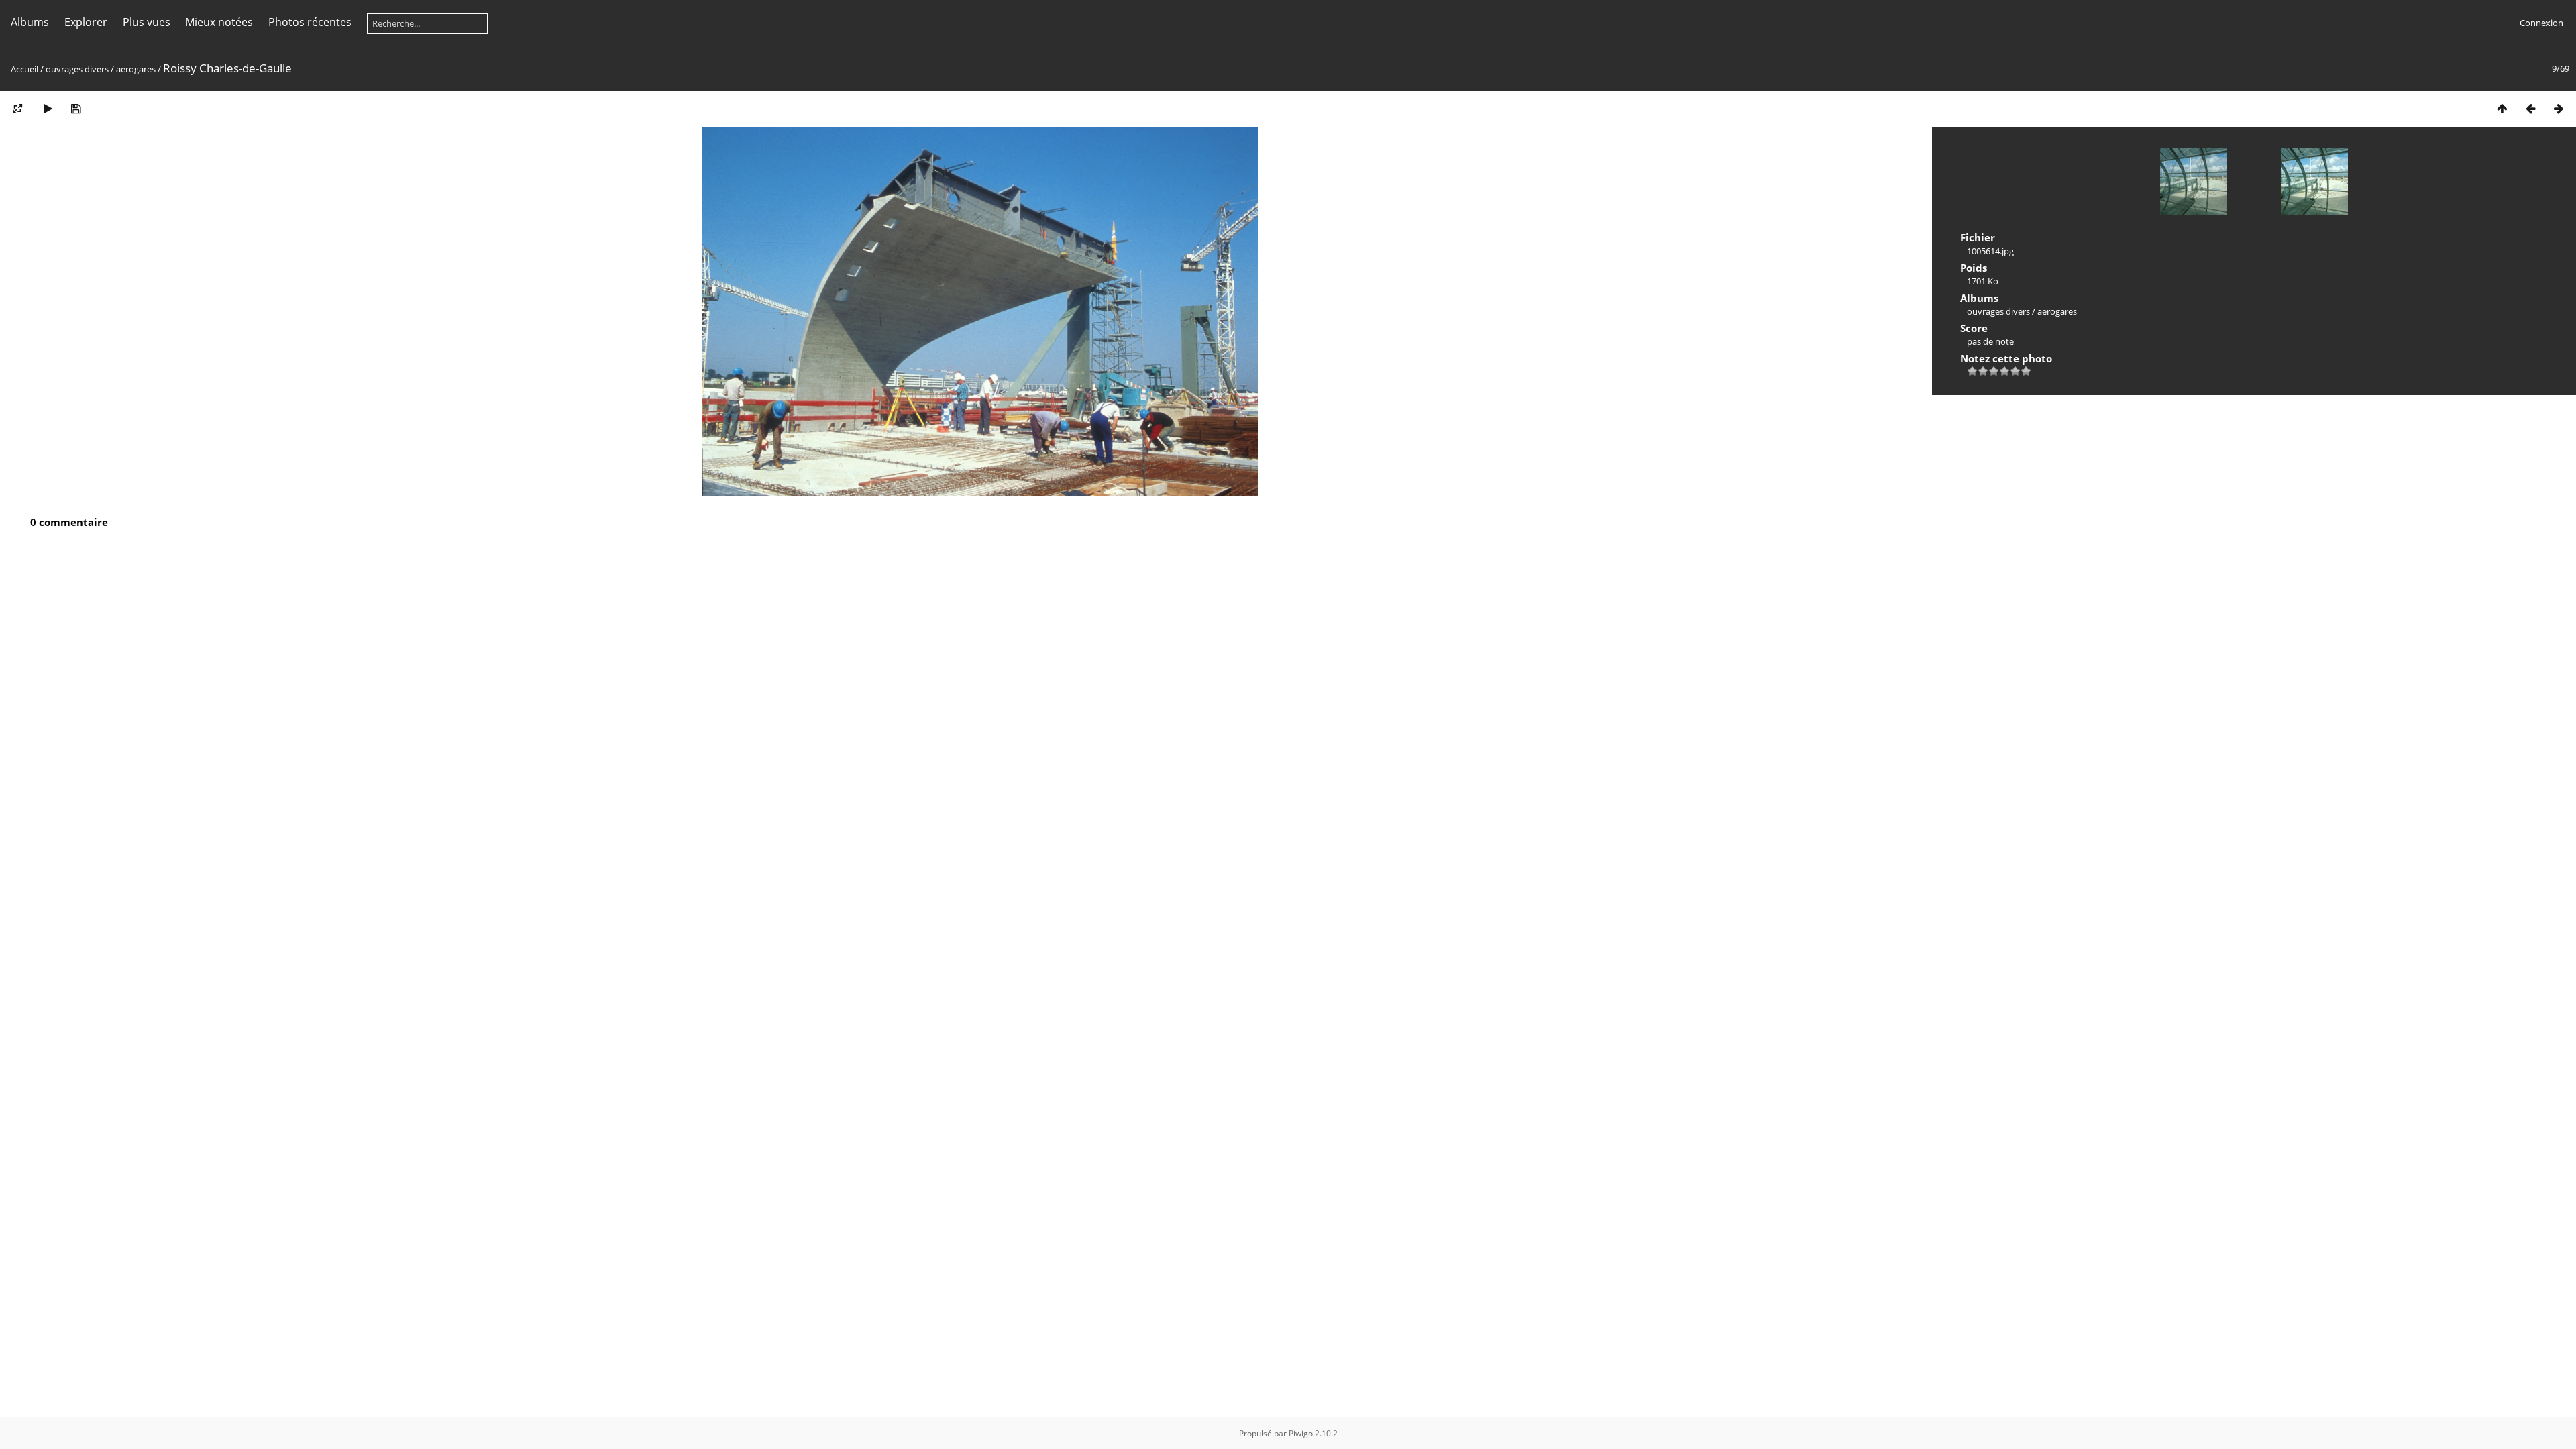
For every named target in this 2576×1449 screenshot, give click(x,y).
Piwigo (1301, 1433)
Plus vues (147, 22)
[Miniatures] (2502, 108)
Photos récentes (310, 22)
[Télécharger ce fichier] (76, 108)
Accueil (24, 69)
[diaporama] (48, 108)
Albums (30, 22)
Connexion (2541, 23)
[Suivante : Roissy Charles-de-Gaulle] (2559, 108)
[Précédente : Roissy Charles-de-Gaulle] (2530, 108)
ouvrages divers (77, 69)
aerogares (136, 69)
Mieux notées (219, 22)
